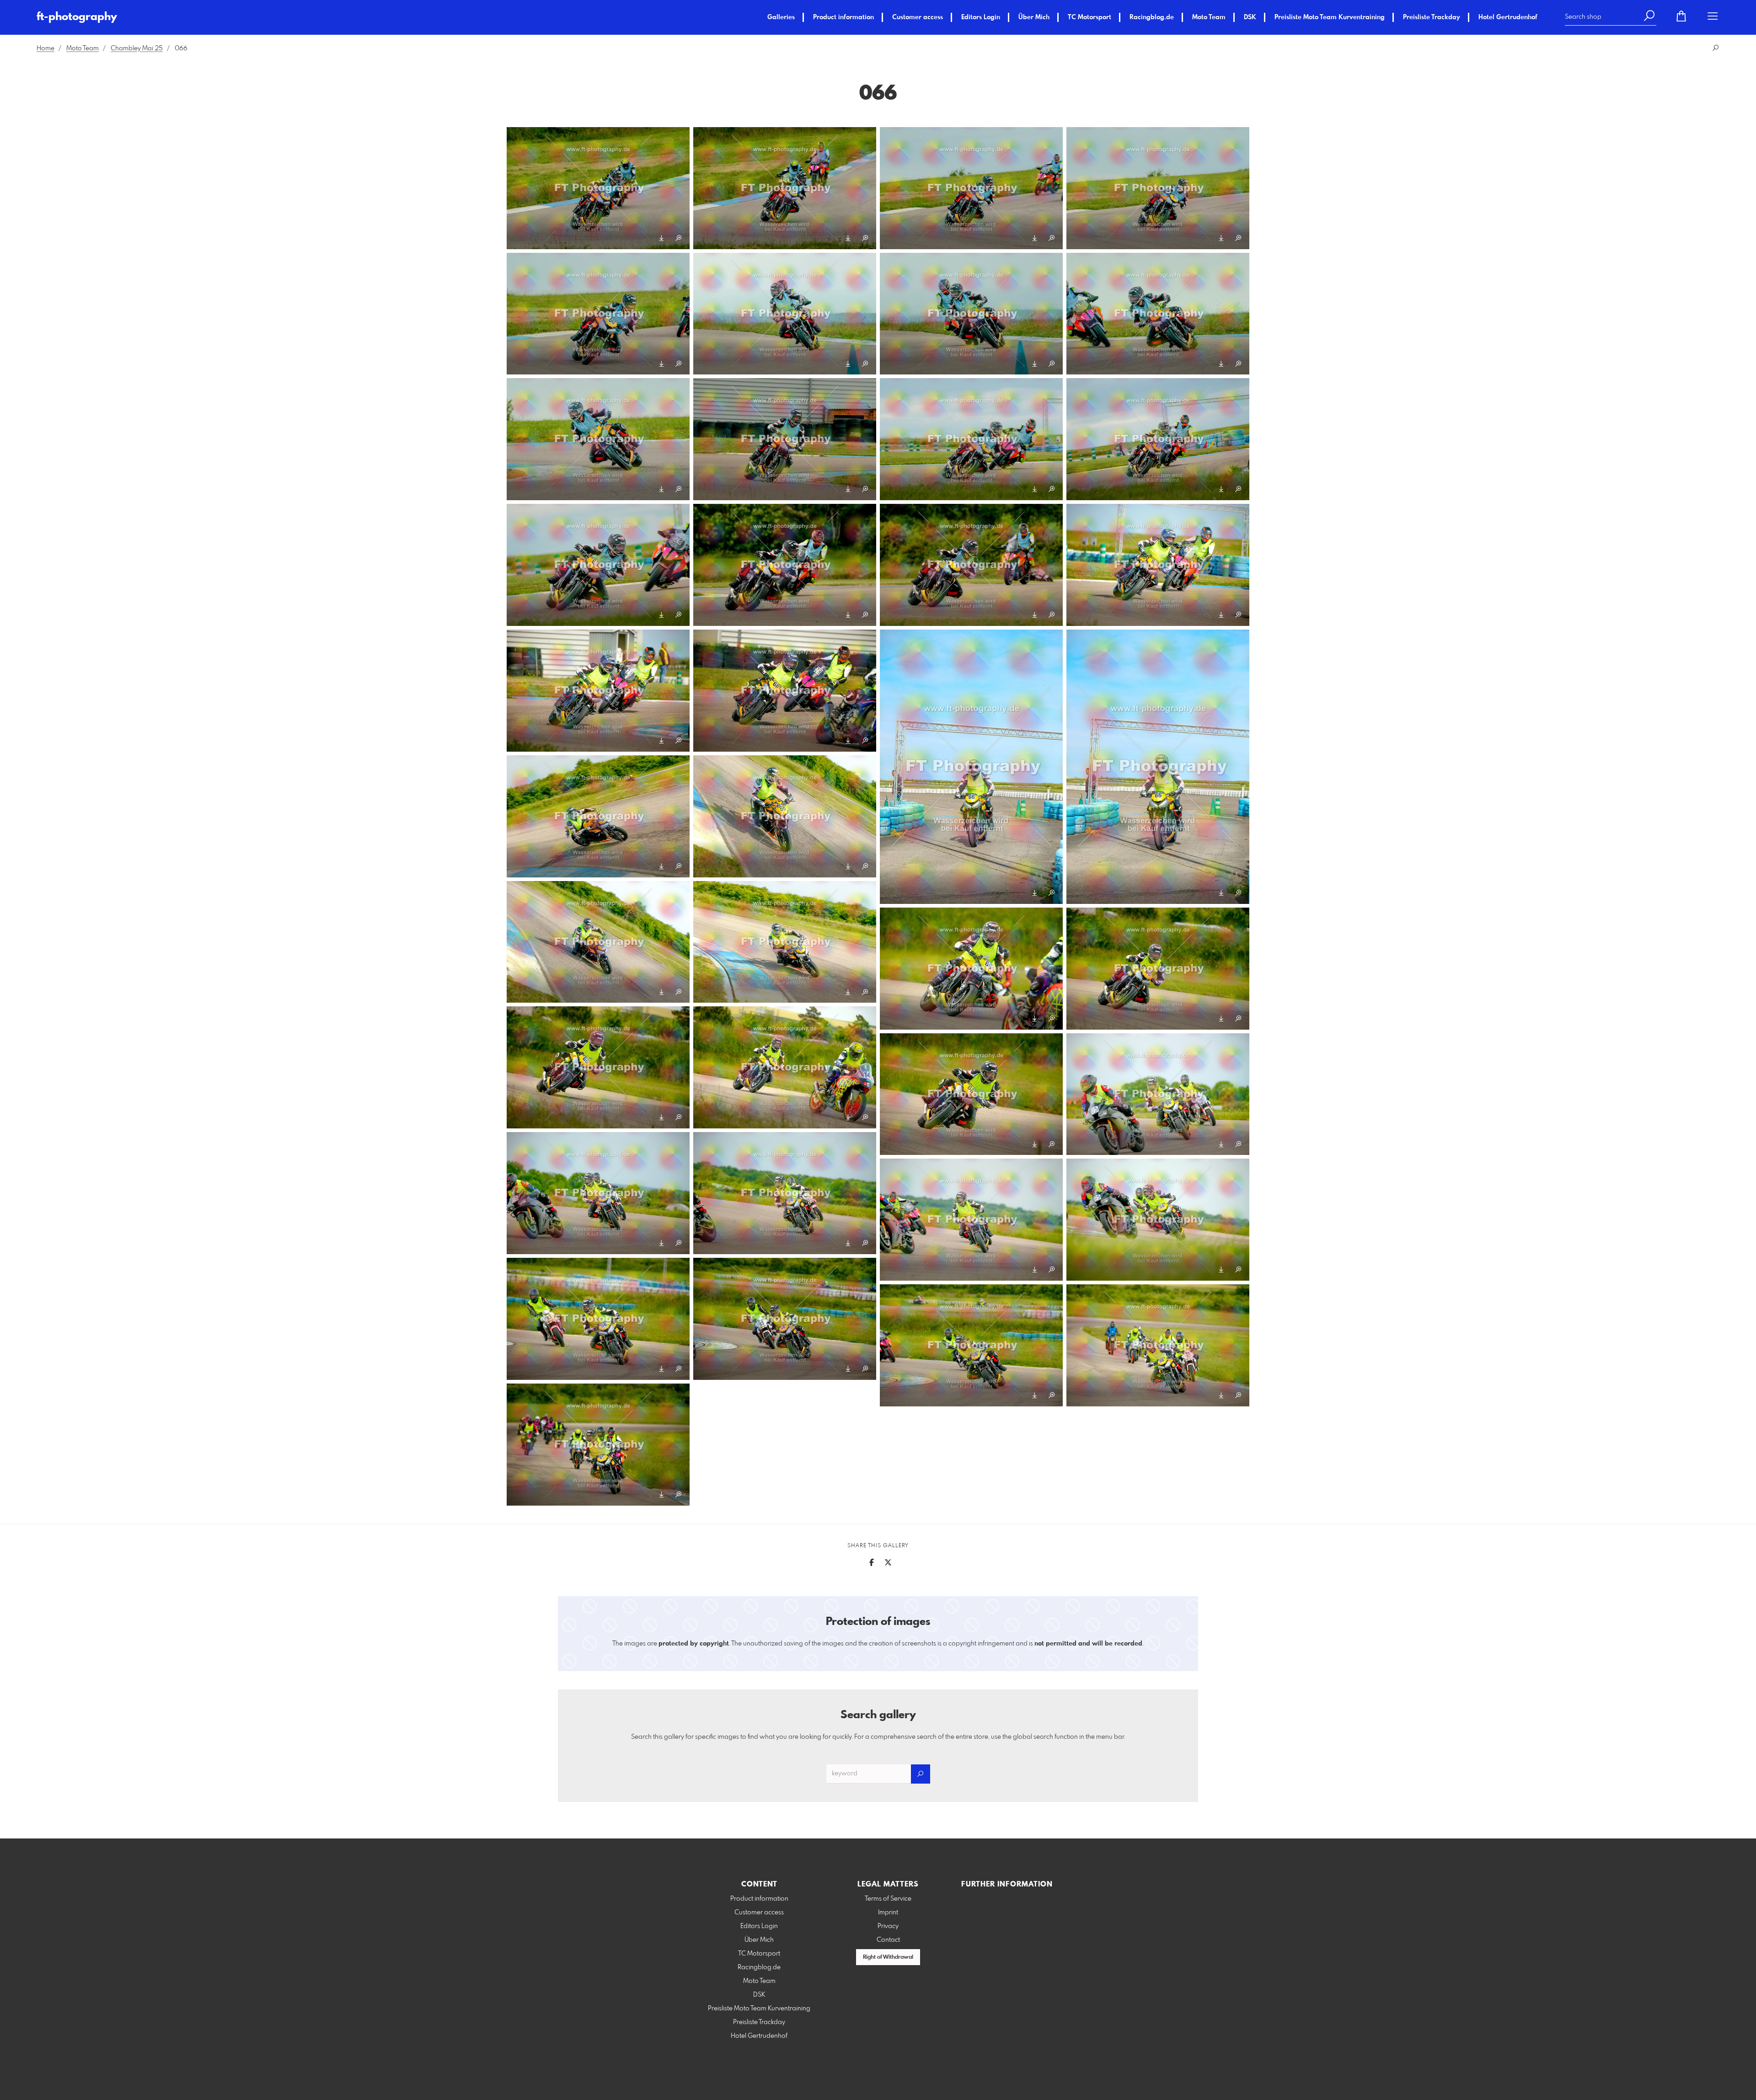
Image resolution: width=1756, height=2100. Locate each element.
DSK (1250, 17)
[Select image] (518, 238)
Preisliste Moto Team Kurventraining (1330, 17)
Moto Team (1209, 17)
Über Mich (1034, 17)
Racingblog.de (1152, 17)
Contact (888, 1940)
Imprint (888, 1913)
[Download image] (661, 238)
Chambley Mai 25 (137, 48)
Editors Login (981, 17)
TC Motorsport (1089, 17)
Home (46, 48)
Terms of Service (888, 1899)
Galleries (781, 17)
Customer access (918, 17)
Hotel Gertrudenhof (1508, 17)
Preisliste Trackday (1432, 17)
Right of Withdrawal (888, 1957)
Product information (843, 17)
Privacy (888, 1926)
